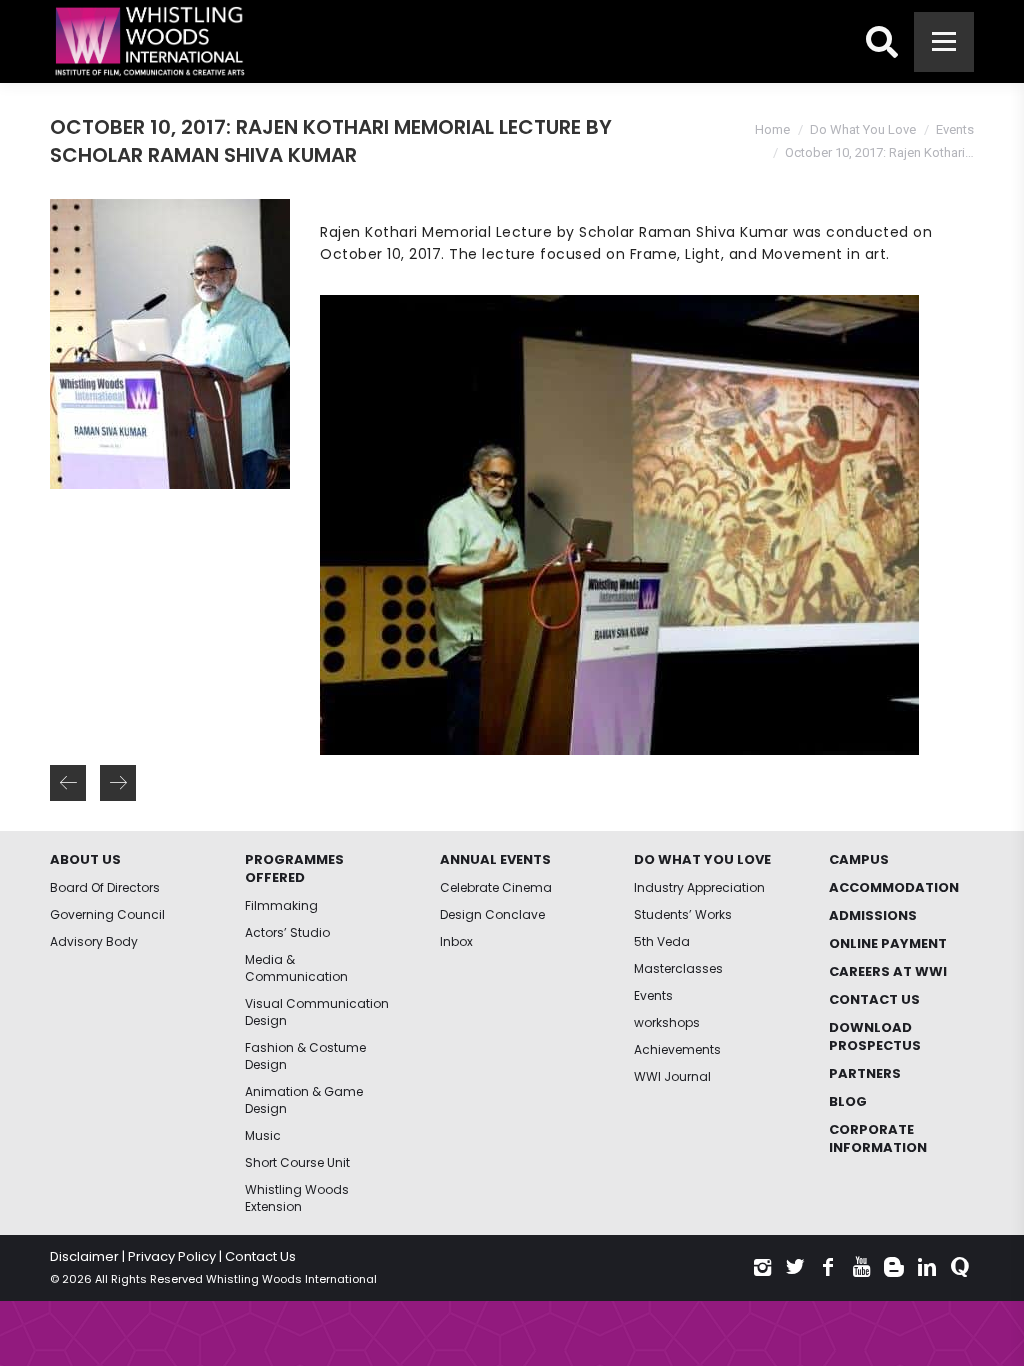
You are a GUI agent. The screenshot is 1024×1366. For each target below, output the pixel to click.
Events (955, 129)
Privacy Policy (172, 1256)
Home (772, 129)
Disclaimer (84, 1256)
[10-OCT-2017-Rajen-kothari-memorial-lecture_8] (619, 525)
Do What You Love (863, 129)
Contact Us (260, 1256)
